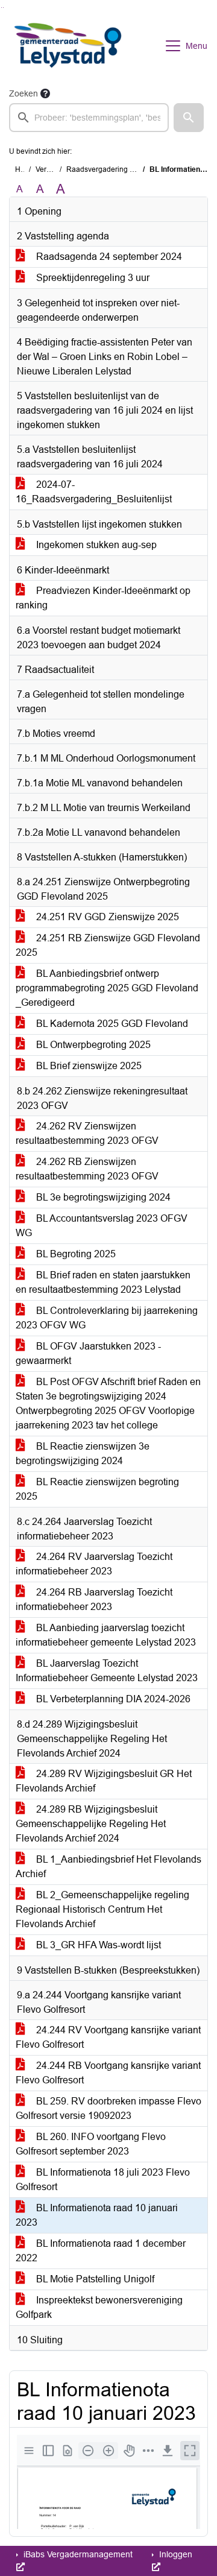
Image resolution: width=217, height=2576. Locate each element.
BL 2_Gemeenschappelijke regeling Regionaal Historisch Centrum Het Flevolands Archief (102, 1909)
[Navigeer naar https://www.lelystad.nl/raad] (68, 46)
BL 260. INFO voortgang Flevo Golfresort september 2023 (91, 2144)
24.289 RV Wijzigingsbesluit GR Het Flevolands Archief (104, 1781)
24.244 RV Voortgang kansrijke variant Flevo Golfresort (108, 2037)
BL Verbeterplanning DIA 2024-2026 (112, 1699)
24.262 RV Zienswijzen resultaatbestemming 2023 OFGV (87, 1133)
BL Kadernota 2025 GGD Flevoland (111, 1024)
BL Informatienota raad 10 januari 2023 (97, 2215)
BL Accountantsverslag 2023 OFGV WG (102, 1226)
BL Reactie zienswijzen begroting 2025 (97, 1489)
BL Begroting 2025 (75, 1254)
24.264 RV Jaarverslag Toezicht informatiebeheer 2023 (94, 1564)
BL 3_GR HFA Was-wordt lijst (97, 1945)
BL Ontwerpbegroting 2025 (92, 1045)
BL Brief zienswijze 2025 (88, 1066)
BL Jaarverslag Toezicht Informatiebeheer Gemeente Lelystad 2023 (107, 1671)
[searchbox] (89, 118)
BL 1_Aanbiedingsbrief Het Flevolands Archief (108, 1867)
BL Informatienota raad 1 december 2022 (101, 2251)
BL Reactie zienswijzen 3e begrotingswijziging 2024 (83, 1454)
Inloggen (175, 2554)
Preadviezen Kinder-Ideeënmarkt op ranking (103, 598)
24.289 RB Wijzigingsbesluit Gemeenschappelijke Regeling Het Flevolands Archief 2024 (91, 1824)
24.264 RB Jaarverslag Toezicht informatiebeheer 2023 (94, 1599)
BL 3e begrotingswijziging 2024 (102, 1197)
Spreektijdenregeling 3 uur (92, 278)
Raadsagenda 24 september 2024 (108, 257)
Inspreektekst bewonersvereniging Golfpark (99, 2307)
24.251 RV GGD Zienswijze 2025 (106, 917)
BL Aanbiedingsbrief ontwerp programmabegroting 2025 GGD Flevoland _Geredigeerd (107, 988)
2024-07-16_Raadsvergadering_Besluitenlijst (94, 492)
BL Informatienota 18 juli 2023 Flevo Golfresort (103, 2180)
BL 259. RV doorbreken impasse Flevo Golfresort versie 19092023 (108, 2108)
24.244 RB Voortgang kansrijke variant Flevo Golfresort (108, 2073)
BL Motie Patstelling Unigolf (94, 2279)
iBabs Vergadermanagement (77, 2554)
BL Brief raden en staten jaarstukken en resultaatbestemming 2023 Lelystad (103, 1282)
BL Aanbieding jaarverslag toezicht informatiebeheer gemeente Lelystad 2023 (106, 1635)
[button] (189, 118)
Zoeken (24, 93)
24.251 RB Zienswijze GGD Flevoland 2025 (108, 945)
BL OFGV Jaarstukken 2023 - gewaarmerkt (88, 1353)
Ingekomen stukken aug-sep (95, 545)
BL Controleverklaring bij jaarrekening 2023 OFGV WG (107, 1318)
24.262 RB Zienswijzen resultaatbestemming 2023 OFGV (87, 1169)
